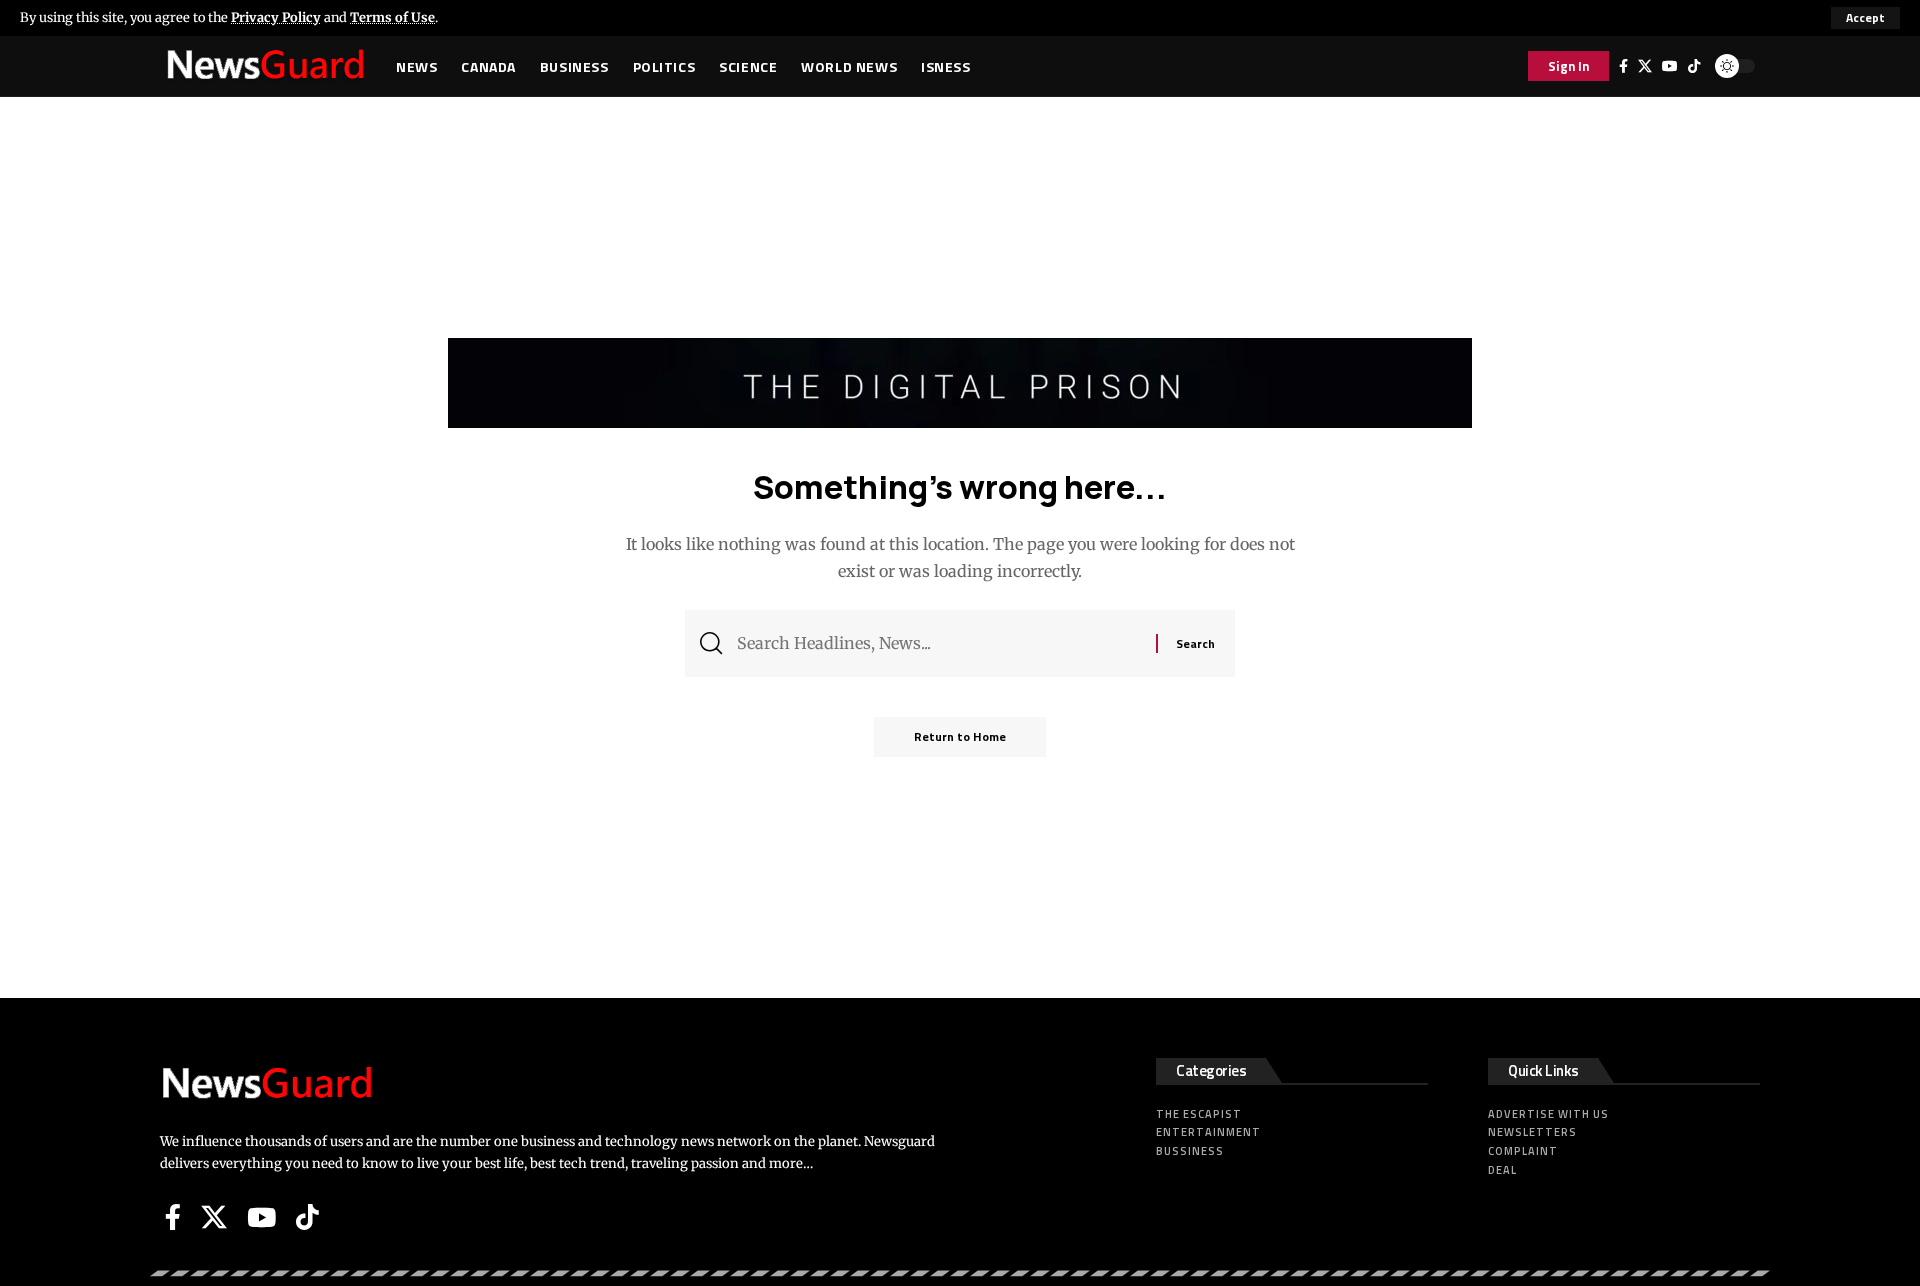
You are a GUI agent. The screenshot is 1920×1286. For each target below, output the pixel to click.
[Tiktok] (1694, 66)
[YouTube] (1670, 66)
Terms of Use (392, 17)
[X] (1645, 66)
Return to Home (960, 736)
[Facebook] (1623, 66)
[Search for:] (939, 643)
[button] (1865, 18)
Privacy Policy (276, 17)
